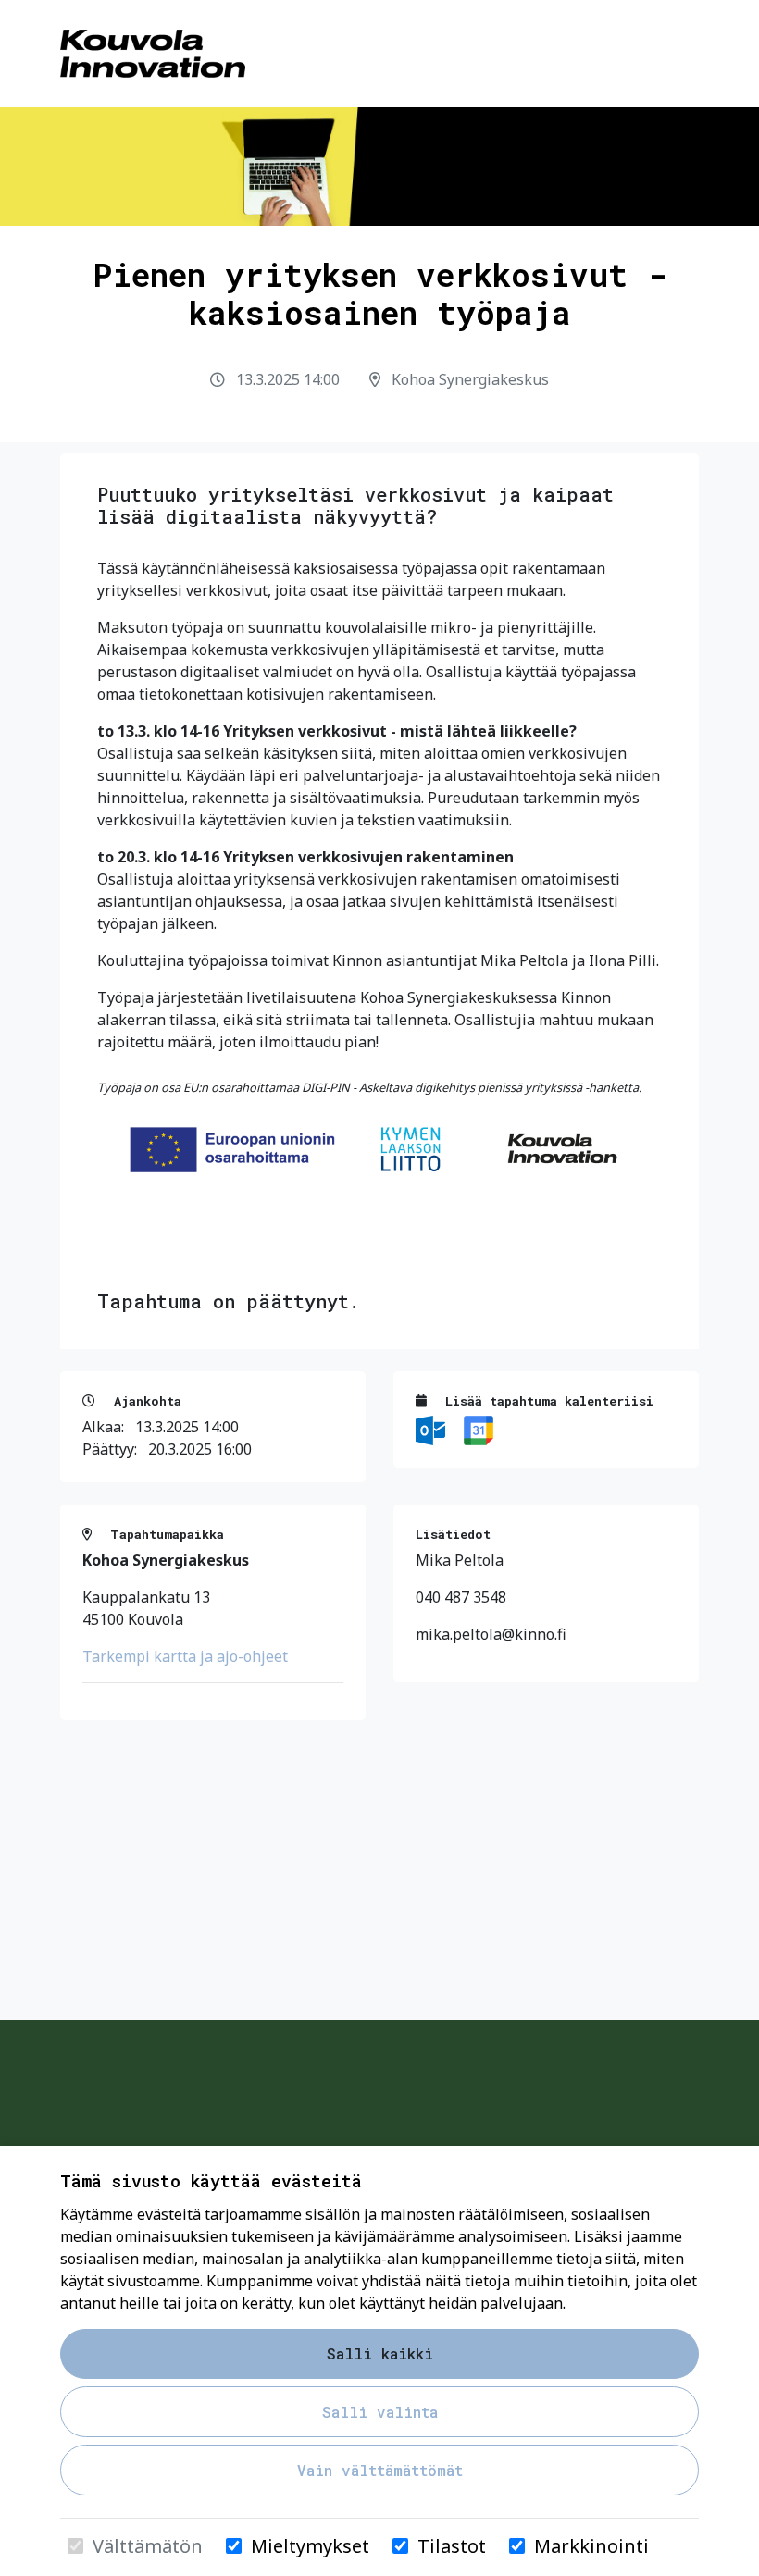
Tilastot (452, 2546)
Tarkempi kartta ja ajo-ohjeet (185, 1656)
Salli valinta (380, 2412)
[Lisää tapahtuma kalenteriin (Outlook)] (432, 1429)
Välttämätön (148, 2546)
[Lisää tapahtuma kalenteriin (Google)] (479, 1429)
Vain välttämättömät (380, 2470)
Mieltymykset (310, 2546)
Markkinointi (591, 2546)
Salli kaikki (380, 2353)
